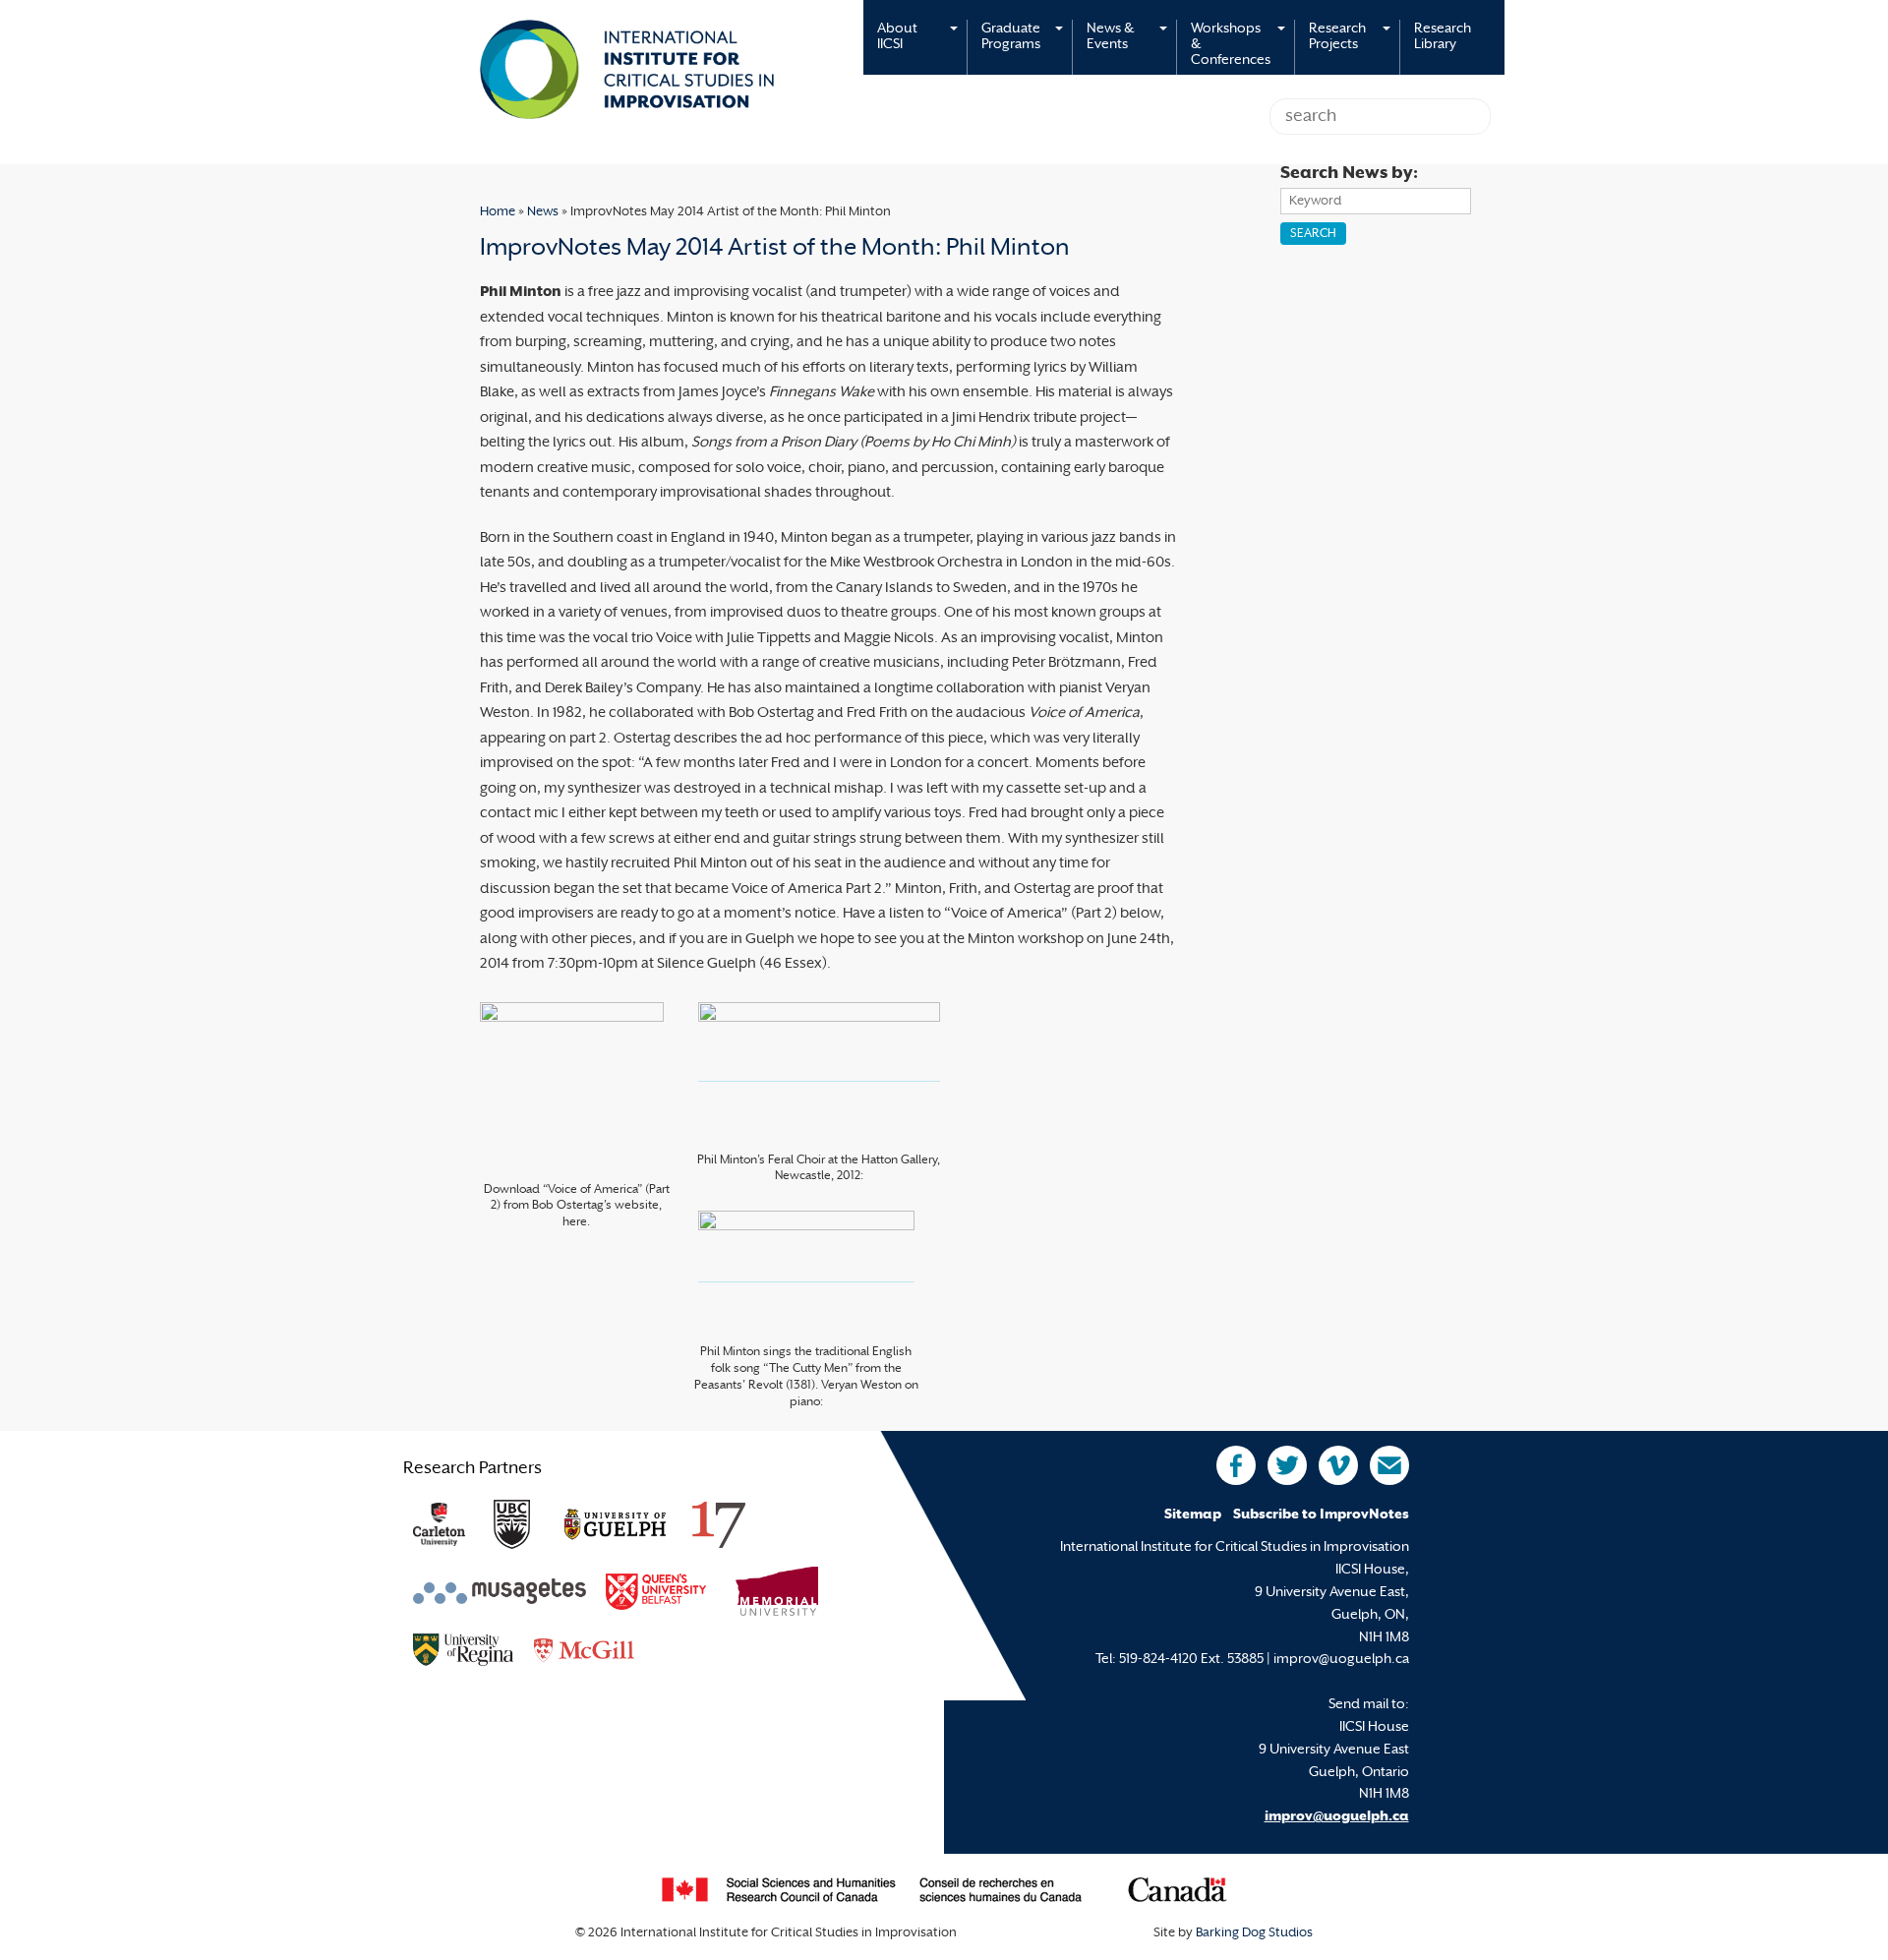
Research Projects (1337, 37)
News (543, 212)
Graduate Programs (1011, 37)
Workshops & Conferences (1231, 45)
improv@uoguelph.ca (1337, 1817)
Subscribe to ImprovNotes (1321, 1515)
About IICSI (897, 37)
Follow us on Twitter (1287, 1465)
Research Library (1443, 37)
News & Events (1110, 37)
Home (498, 212)
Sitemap (1193, 1515)
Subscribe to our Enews (1389, 1465)
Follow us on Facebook (1236, 1465)
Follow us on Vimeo (1338, 1465)
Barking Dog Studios (1254, 1933)
